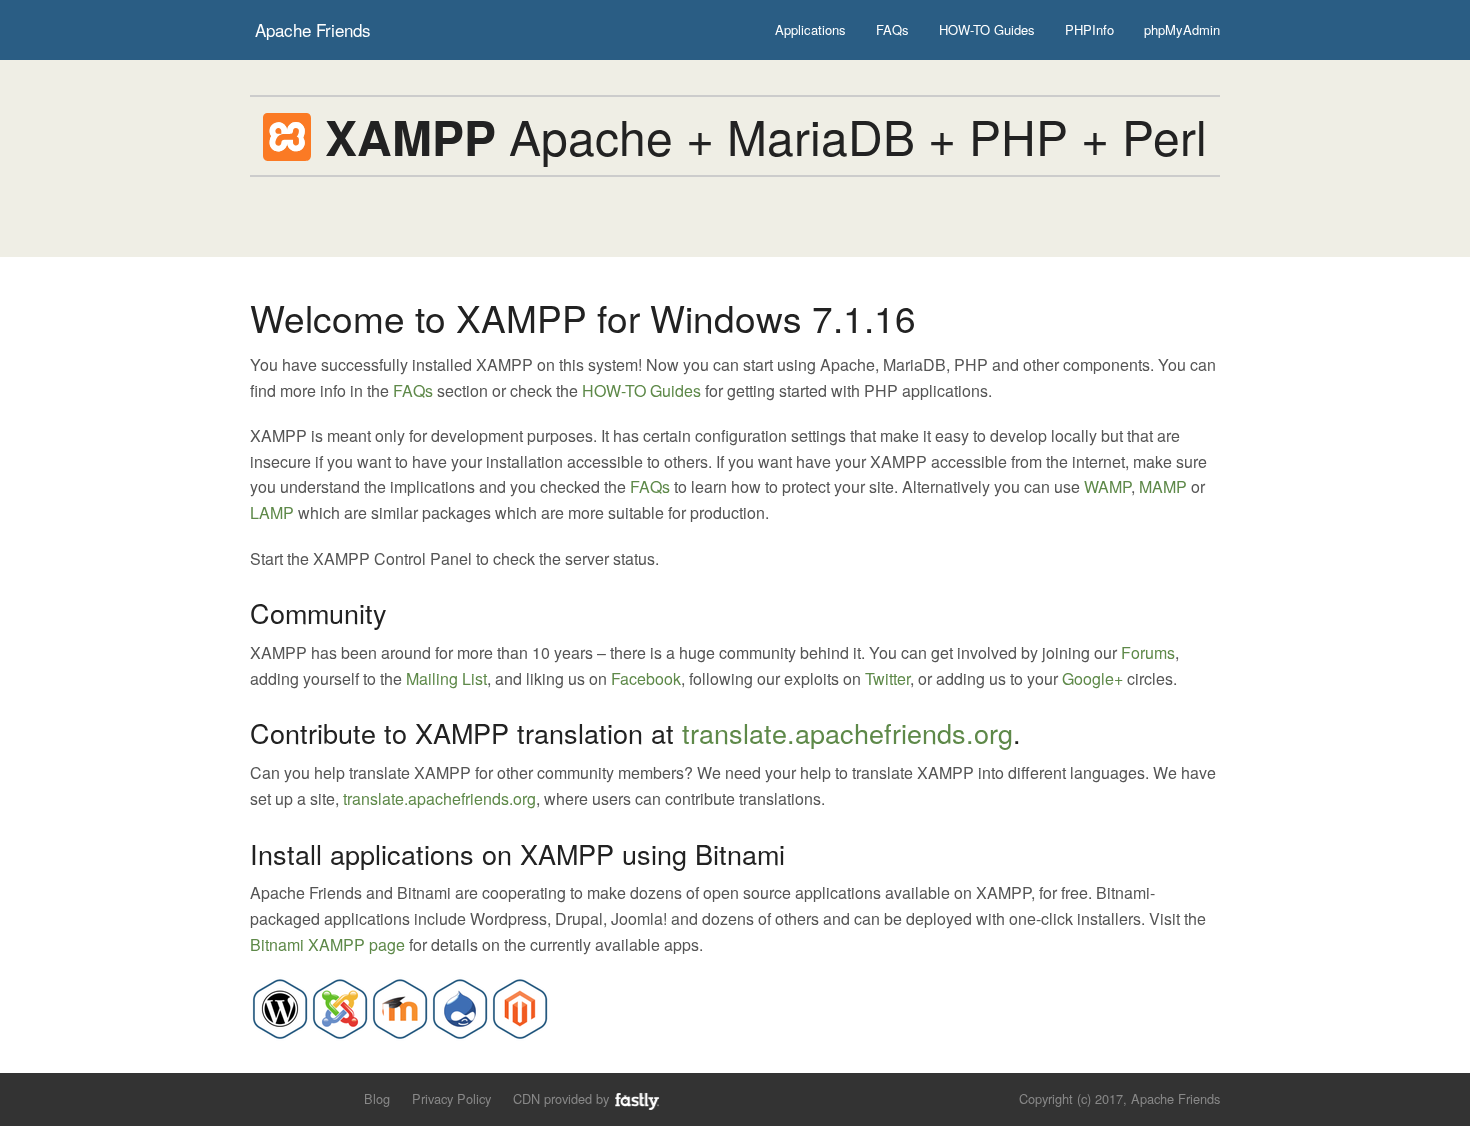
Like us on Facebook (296, 1097)
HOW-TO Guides (987, 29)
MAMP (1163, 486)
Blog (377, 1098)
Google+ (1092, 678)
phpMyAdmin (1182, 29)
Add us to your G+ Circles (330, 1097)
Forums (1148, 652)
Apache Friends (313, 29)
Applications (810, 29)
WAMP (1107, 486)
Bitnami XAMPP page (327, 944)
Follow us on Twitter (262, 1097)
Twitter (887, 678)
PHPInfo (1089, 29)
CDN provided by (563, 1098)
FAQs (892, 29)
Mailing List (446, 678)
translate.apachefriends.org (847, 732)
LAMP (272, 512)
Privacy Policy (451, 1098)
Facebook (646, 678)
